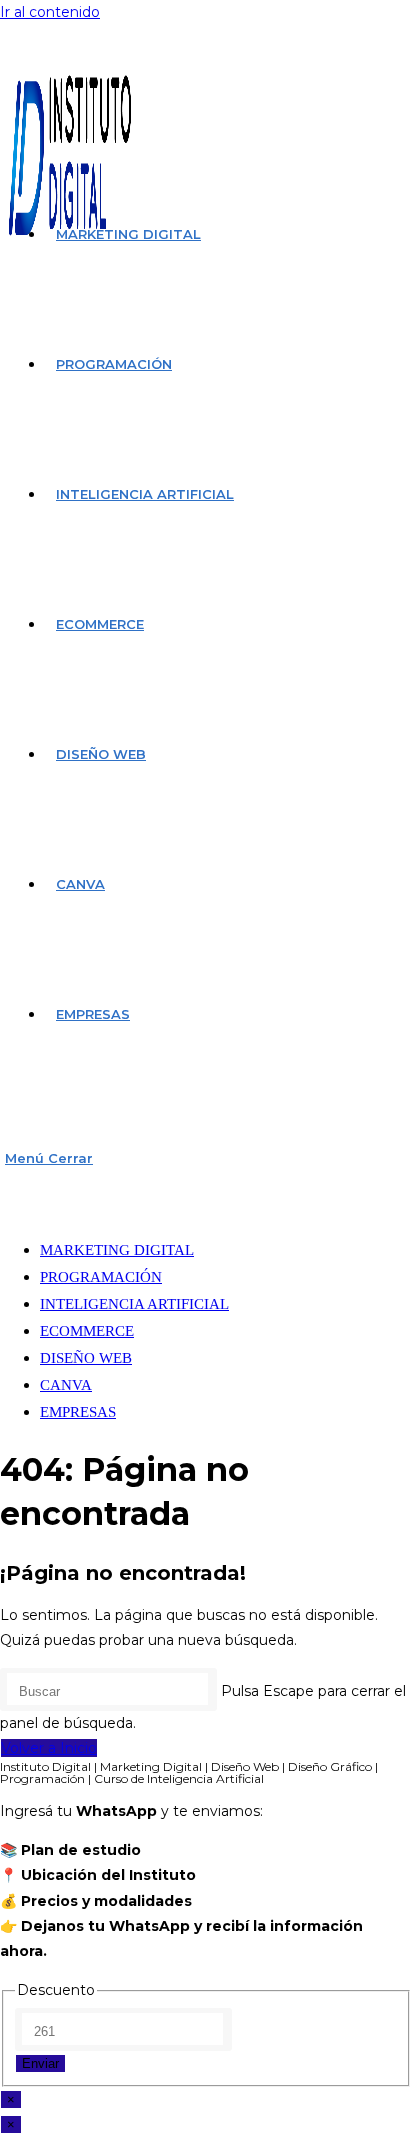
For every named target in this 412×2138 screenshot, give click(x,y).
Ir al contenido (50, 12)
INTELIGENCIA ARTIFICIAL (134, 1304)
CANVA (66, 1385)
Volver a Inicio (49, 1748)
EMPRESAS (78, 1412)
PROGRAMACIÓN (101, 1277)
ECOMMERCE (87, 1331)
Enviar (40, 2063)
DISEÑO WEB (86, 1358)
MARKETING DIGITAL (117, 1250)
